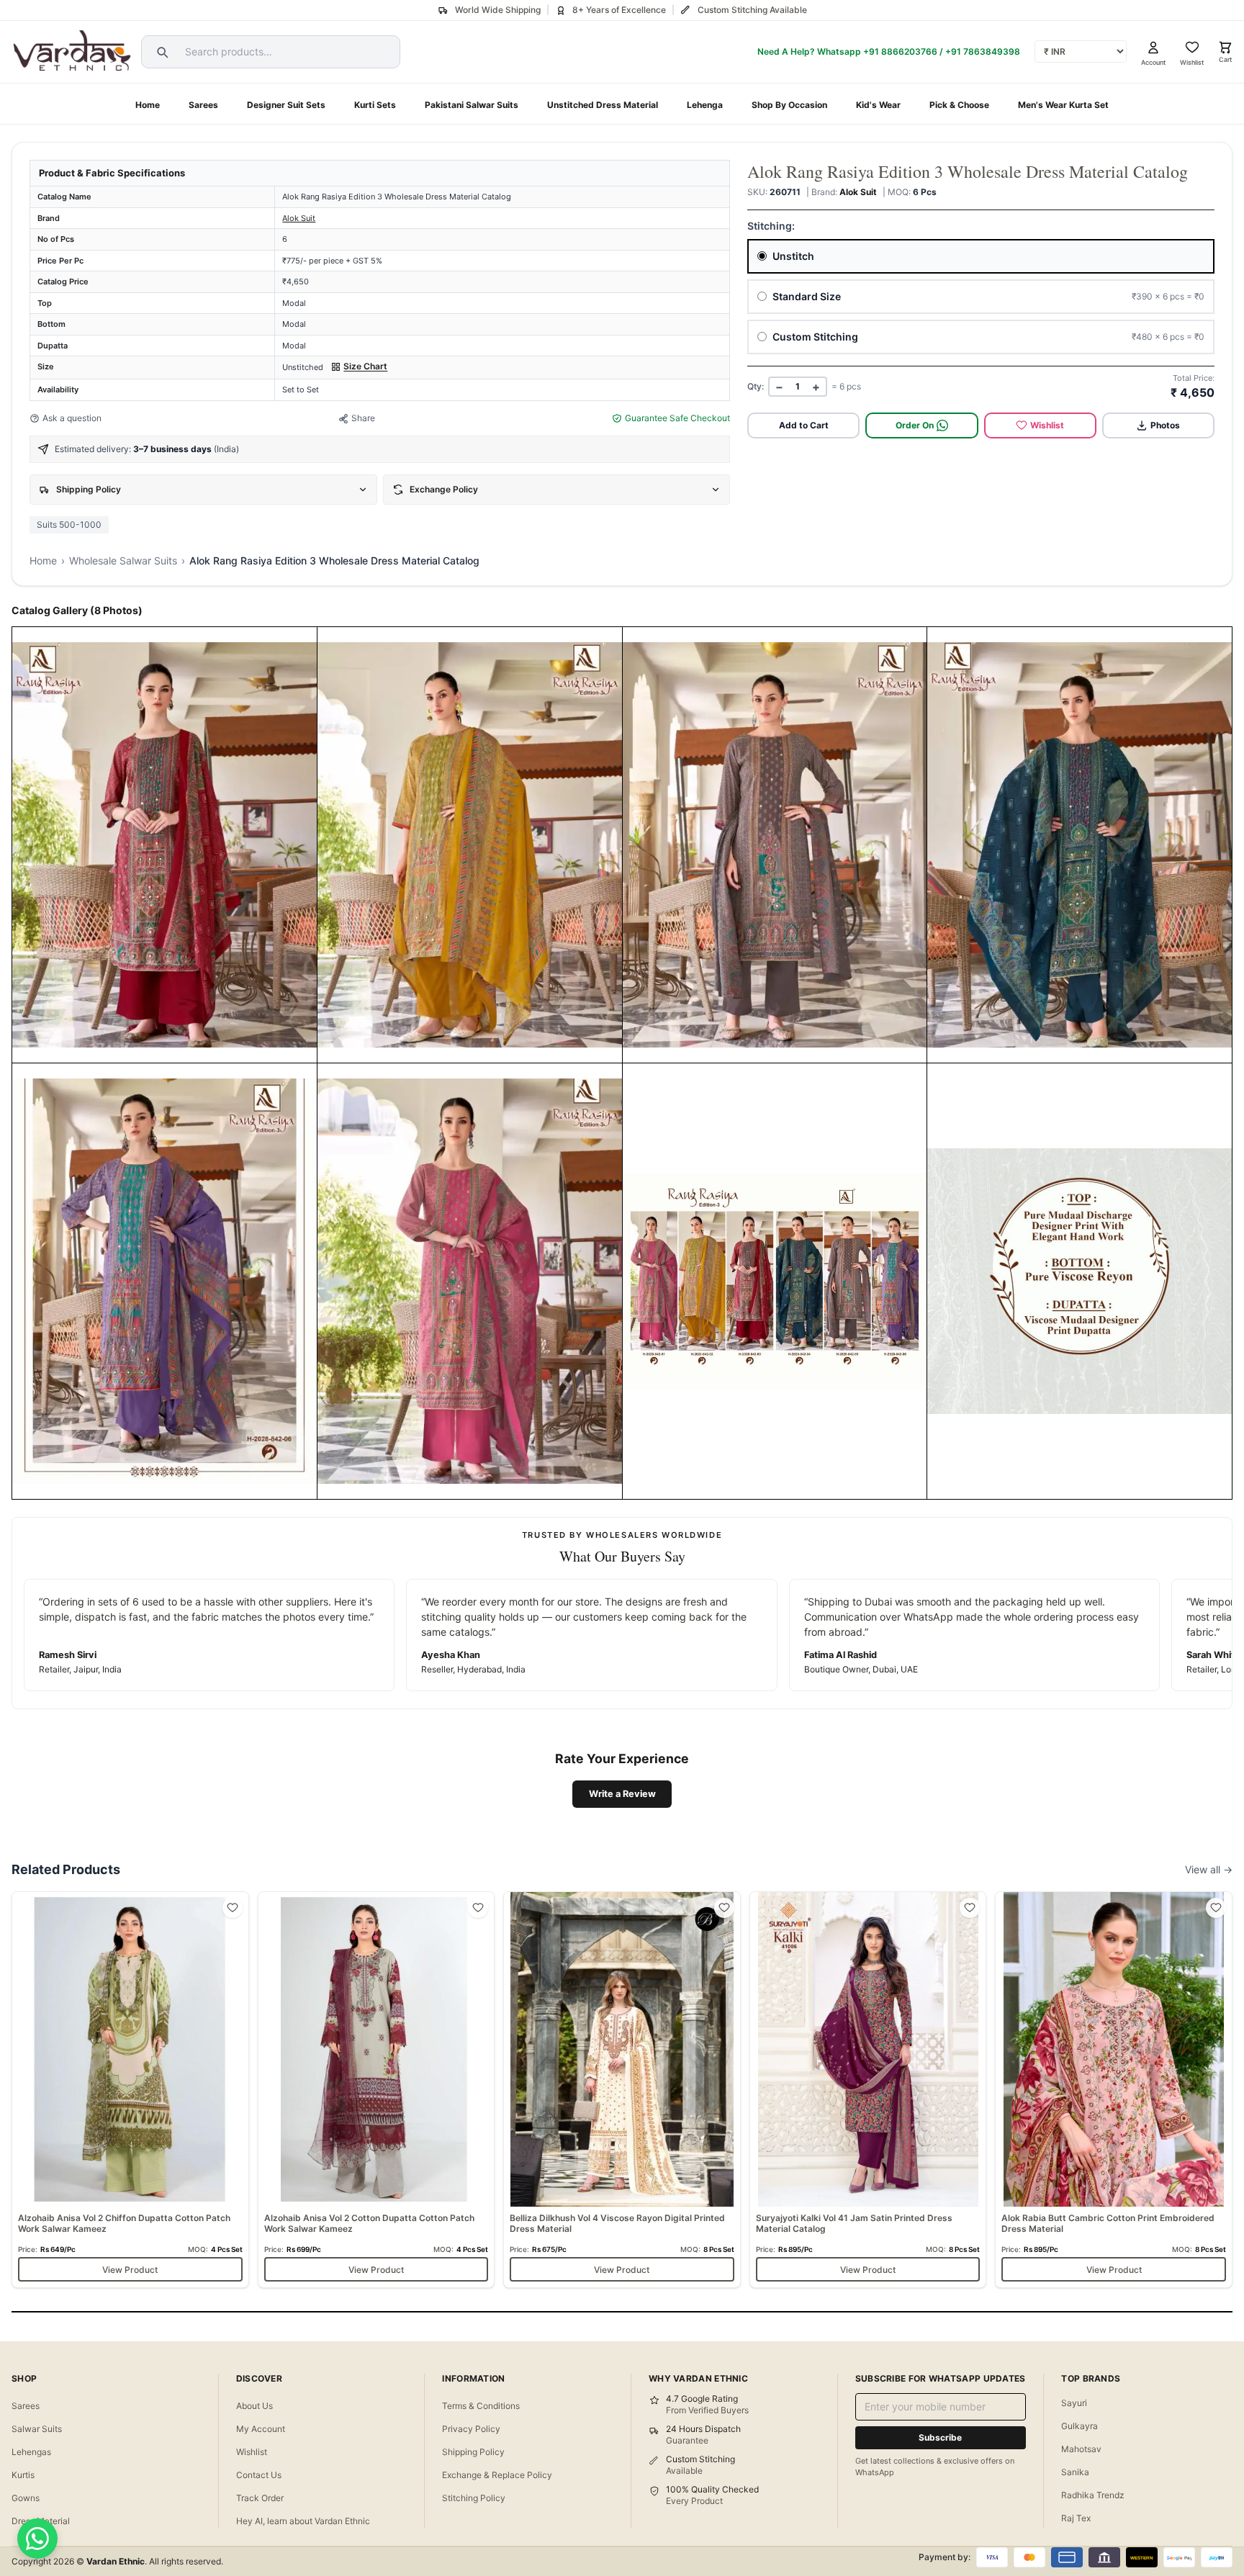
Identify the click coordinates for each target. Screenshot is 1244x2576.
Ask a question (72, 418)
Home (148, 105)
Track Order (260, 2498)
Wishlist (1047, 425)
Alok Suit (299, 218)
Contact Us (259, 2475)
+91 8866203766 (900, 51)
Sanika (1075, 2472)
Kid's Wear (878, 105)
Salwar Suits (37, 2429)
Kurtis (23, 2475)
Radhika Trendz (1093, 2495)
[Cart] (1225, 48)
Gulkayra (1080, 2426)
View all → (1209, 1869)
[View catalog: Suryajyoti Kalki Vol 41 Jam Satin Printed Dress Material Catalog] (868, 2090)
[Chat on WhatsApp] (37, 2539)
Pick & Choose (959, 105)
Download (185, 1046)
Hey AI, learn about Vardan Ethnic (303, 2521)
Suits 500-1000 (69, 524)
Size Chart (365, 366)
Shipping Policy (473, 2452)
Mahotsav (1081, 2449)
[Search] (161, 52)
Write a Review (622, 1794)
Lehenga (705, 105)
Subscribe (940, 2437)
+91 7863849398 (983, 51)
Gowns (26, 2498)
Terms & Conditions (481, 2406)
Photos (1165, 425)
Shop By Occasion (789, 105)
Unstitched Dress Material (603, 105)
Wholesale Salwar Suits (123, 560)
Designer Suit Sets (286, 105)
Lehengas (31, 2452)
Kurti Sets (375, 105)
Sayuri (1074, 2403)
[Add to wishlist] (233, 1908)
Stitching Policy (474, 2498)
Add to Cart (804, 425)
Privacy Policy (471, 2429)
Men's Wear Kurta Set (1063, 105)
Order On (915, 425)
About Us (254, 2406)
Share (363, 418)
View (134, 1046)
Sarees (203, 105)
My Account (261, 2429)
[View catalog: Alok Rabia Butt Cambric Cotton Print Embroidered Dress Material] (1114, 2090)
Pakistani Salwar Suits (472, 105)
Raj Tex (1076, 2518)
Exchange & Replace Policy (497, 2475)
